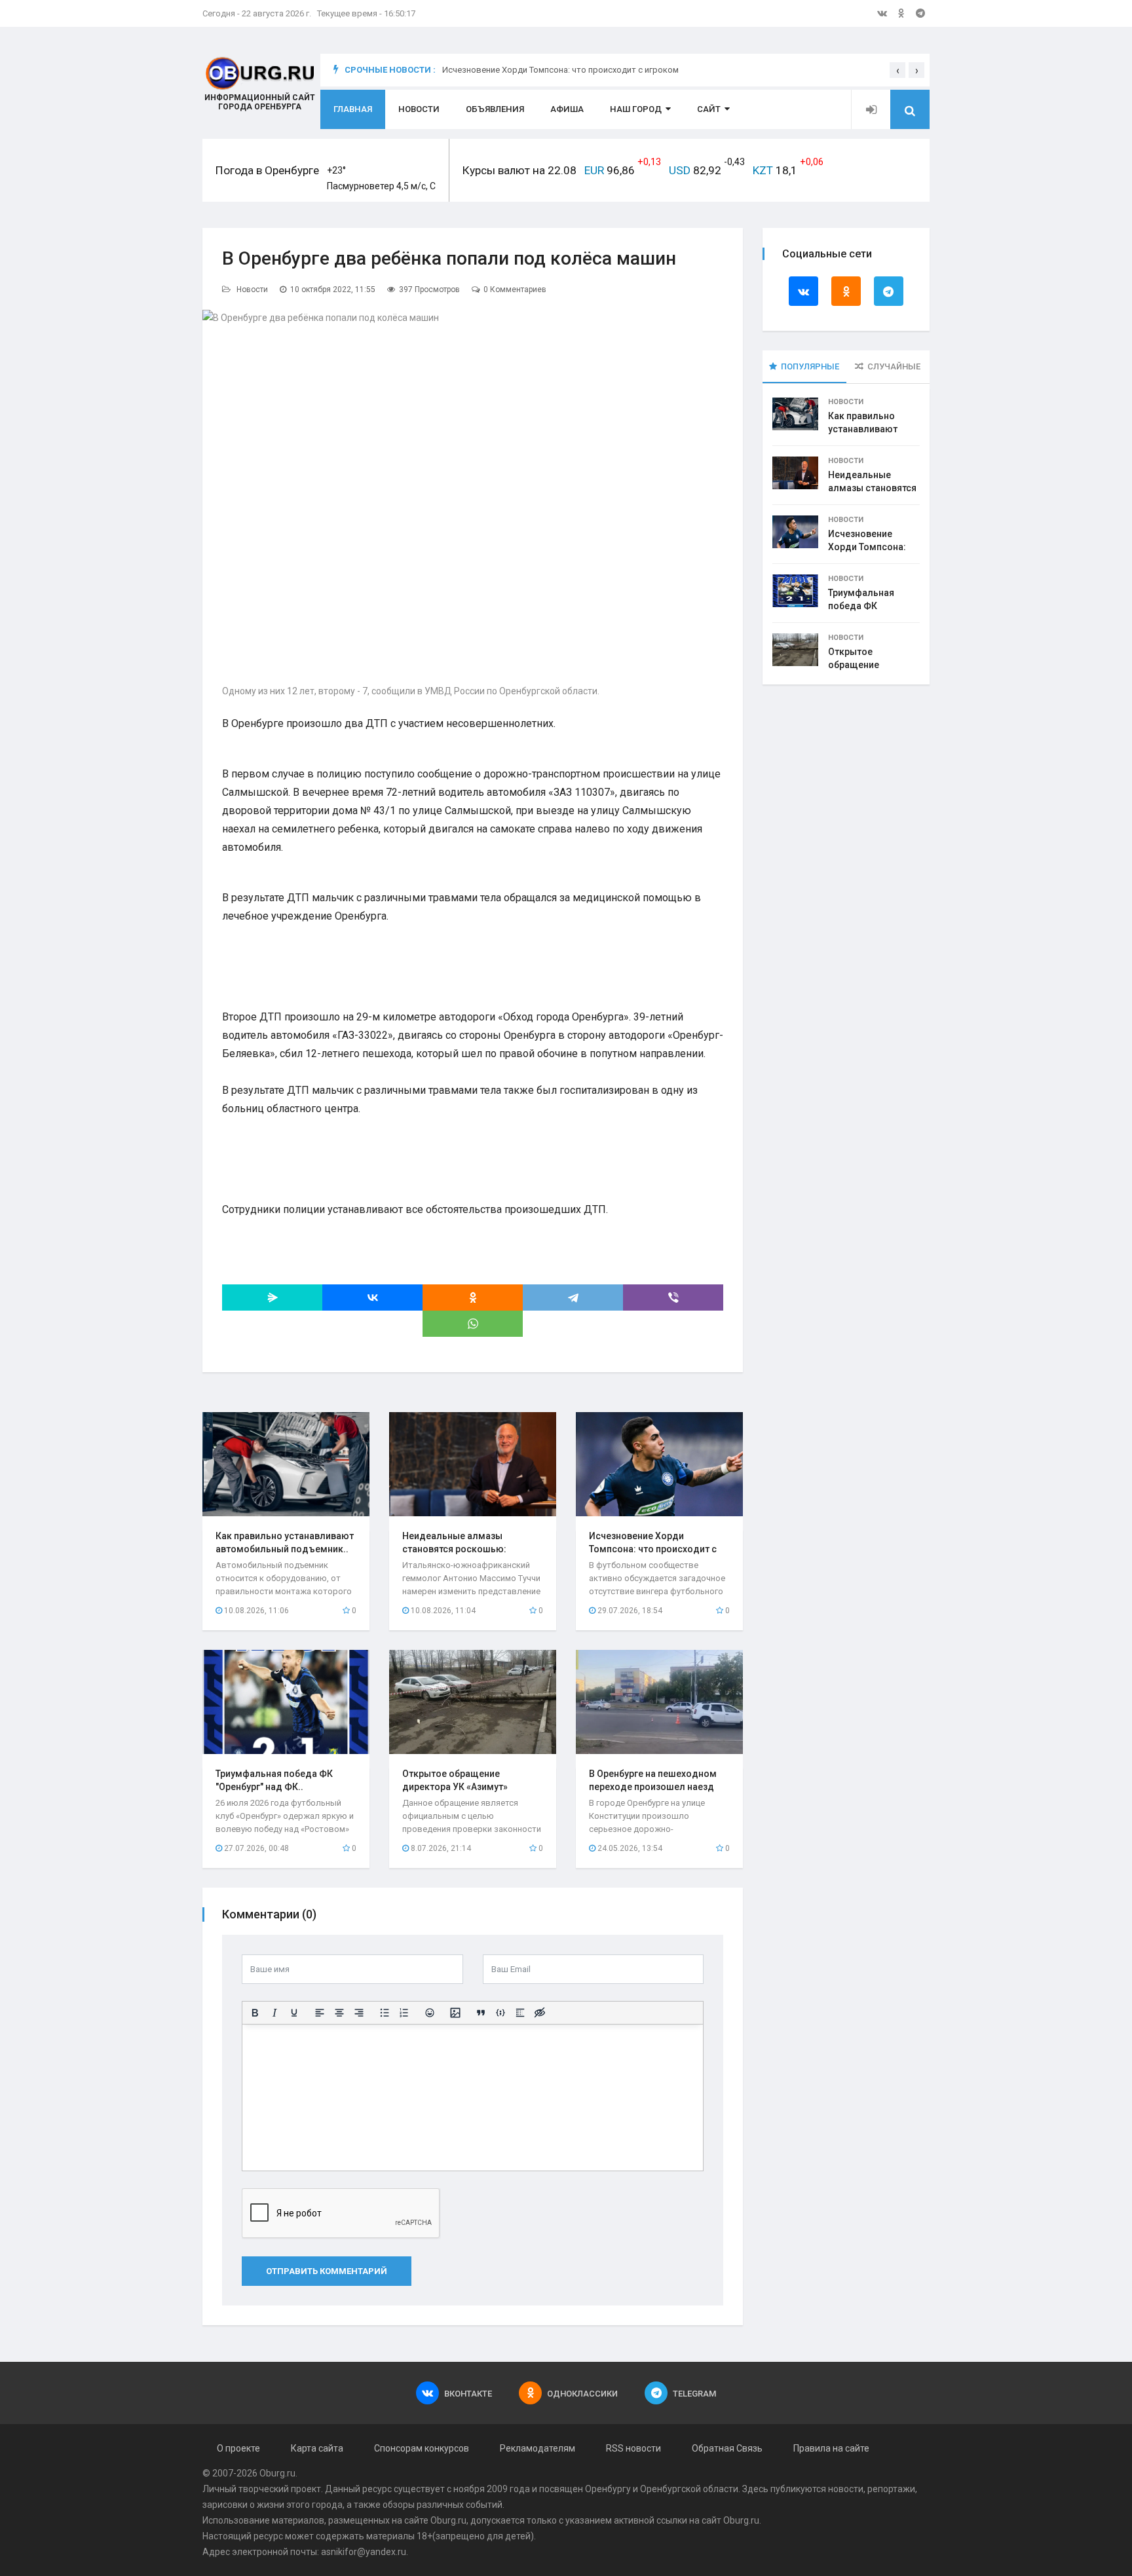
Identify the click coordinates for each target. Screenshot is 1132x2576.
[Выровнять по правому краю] (359, 2013)
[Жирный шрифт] (255, 2013)
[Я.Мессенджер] (272, 1297)
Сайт (709, 109)
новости (846, 2489)
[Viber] (673, 1297)
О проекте (238, 2448)
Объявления (495, 109)
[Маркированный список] (385, 2013)
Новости (419, 109)
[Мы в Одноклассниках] (901, 13)
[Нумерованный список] (404, 2013)
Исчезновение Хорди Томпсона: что (867, 547)
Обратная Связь (727, 2448)
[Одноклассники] (473, 1297)
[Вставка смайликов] (430, 2013)
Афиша (567, 109)
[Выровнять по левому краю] (320, 2013)
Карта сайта (317, 2448)
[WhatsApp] (473, 1324)
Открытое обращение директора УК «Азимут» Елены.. (455, 1787)
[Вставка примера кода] (500, 2013)
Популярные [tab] (810, 366)
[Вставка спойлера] (520, 2013)
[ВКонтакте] (372, 1297)
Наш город (636, 109)
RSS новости (633, 2448)
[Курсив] (274, 2013)
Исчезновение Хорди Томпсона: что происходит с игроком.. (653, 1549)
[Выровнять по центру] (339, 2013)
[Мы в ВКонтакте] (882, 13)
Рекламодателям (538, 2448)
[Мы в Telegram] (920, 13)
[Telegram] (573, 1297)
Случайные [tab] (894, 366)
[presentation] (897, 70)
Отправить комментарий (327, 2271)
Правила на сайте (831, 2448)
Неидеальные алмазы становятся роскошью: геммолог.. (454, 1549)
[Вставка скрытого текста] (540, 2013)
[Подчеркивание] (294, 2013)
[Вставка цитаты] (481, 2013)
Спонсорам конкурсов (422, 2448)
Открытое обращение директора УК (859, 665)
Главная (353, 109)
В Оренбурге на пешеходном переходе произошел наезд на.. (653, 1787)
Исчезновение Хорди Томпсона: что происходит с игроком (560, 76)
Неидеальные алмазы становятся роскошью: (872, 488)
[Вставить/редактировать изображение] (455, 2013)
